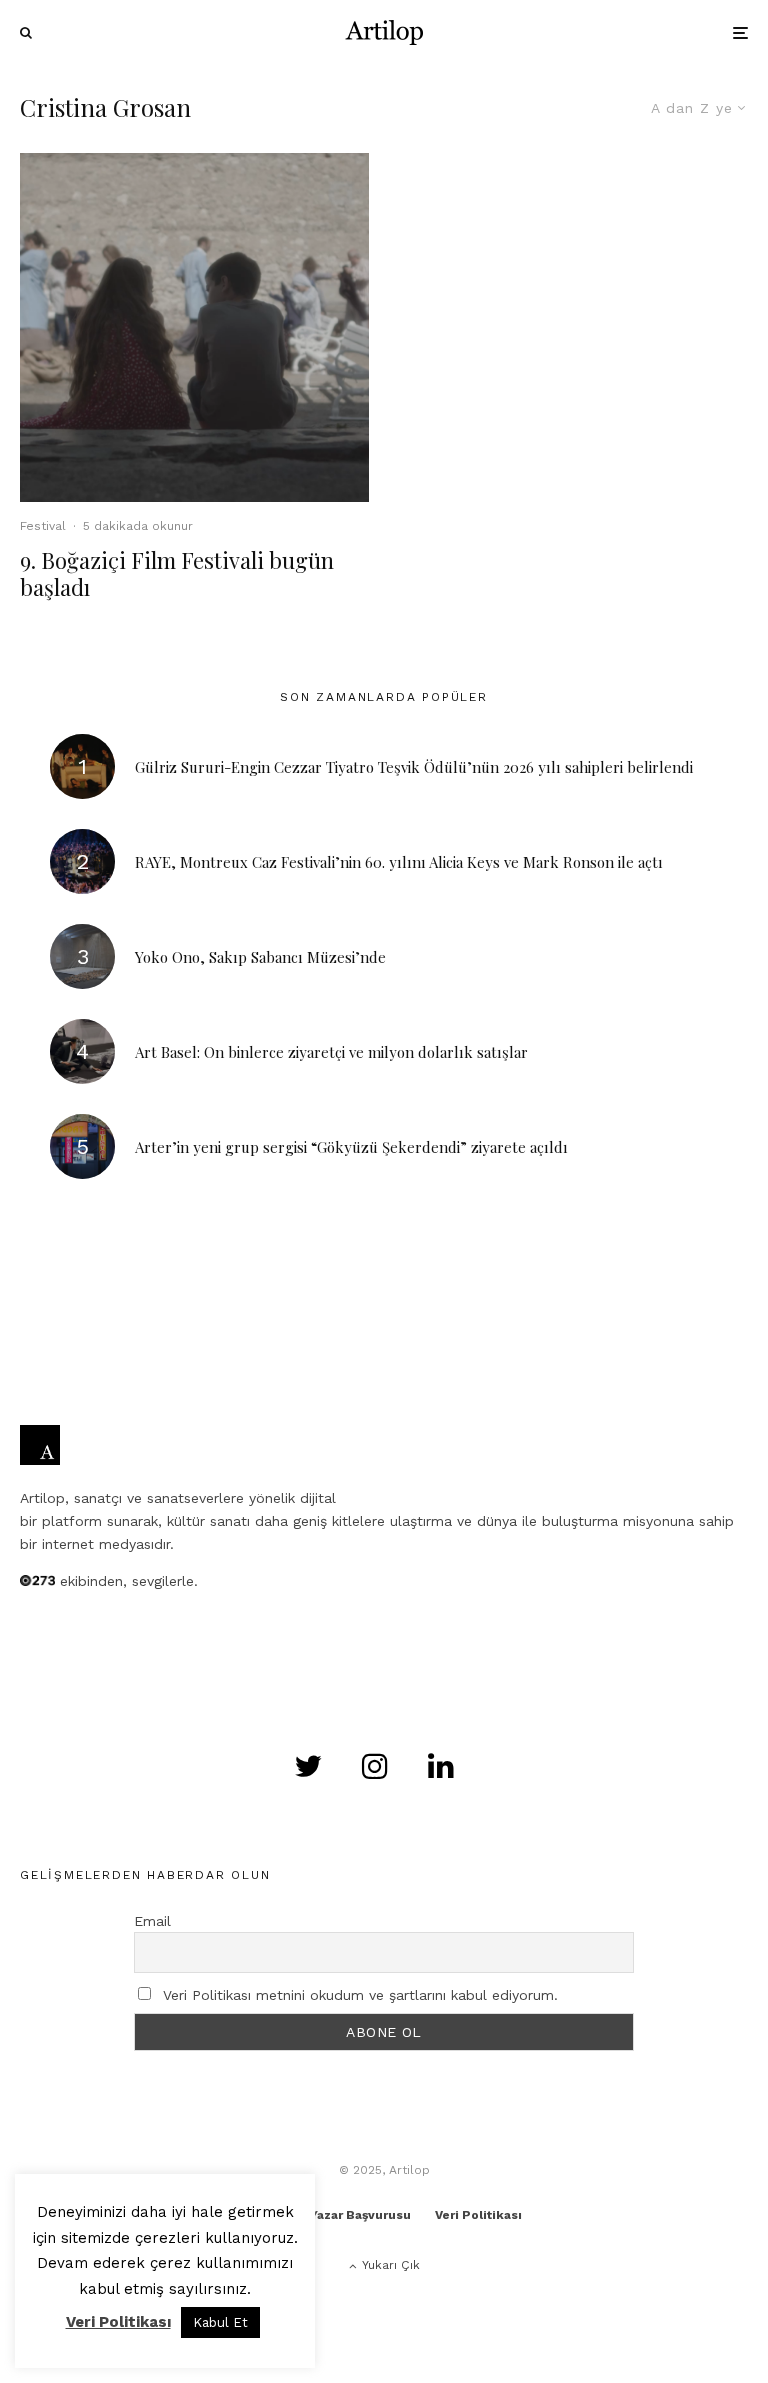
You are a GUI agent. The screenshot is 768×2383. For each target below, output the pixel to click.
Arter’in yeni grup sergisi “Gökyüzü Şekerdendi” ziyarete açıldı (351, 1147)
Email (152, 1921)
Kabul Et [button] (220, 2322)
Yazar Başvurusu (360, 2215)
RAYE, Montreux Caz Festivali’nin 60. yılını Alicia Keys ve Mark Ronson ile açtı (399, 862)
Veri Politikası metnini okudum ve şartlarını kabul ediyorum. (360, 1995)
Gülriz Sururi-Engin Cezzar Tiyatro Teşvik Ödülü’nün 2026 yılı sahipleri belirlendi (414, 767)
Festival (43, 526)
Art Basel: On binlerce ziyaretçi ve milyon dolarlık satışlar (331, 1052)
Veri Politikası (478, 2215)
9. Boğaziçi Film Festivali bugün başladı (177, 573)
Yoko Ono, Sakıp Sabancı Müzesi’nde (260, 957)
